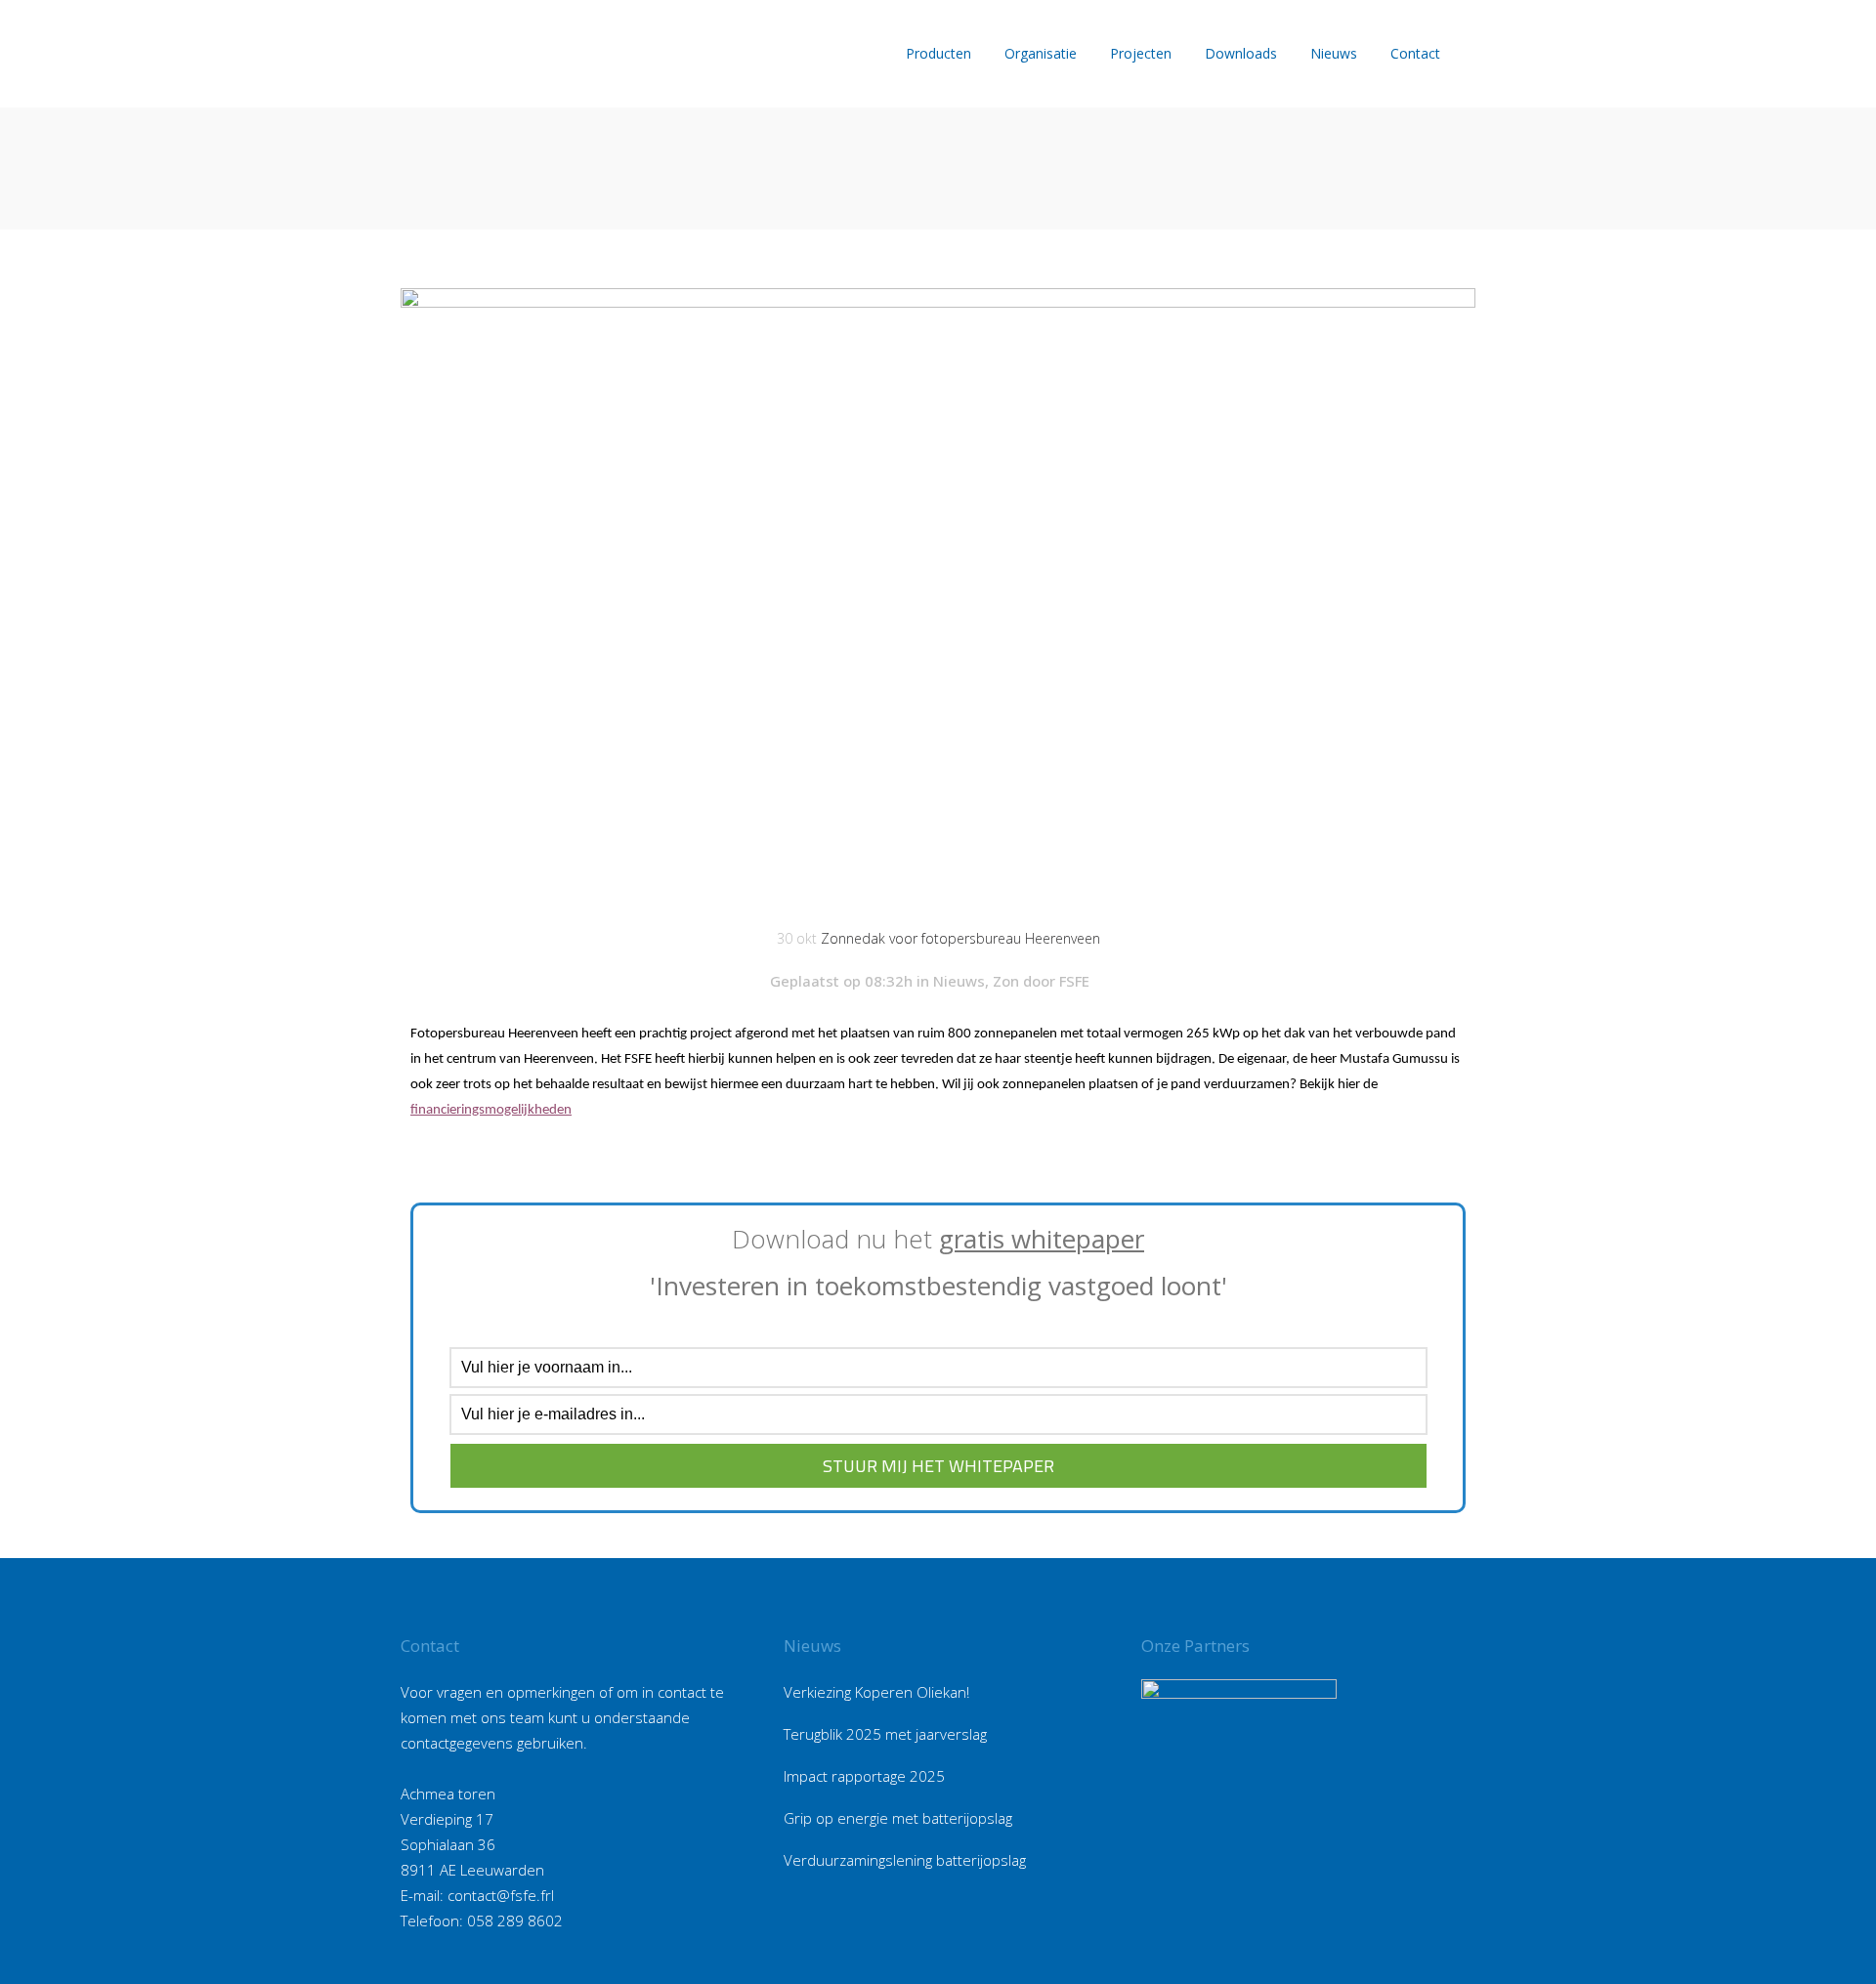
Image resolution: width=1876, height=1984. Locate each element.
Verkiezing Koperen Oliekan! (876, 1692)
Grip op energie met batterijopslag (898, 1818)
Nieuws (959, 981)
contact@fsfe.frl (501, 1895)
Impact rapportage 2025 (864, 1776)
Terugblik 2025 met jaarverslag (885, 1734)
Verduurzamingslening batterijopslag (905, 1860)
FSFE (1074, 981)
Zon (1006, 981)
